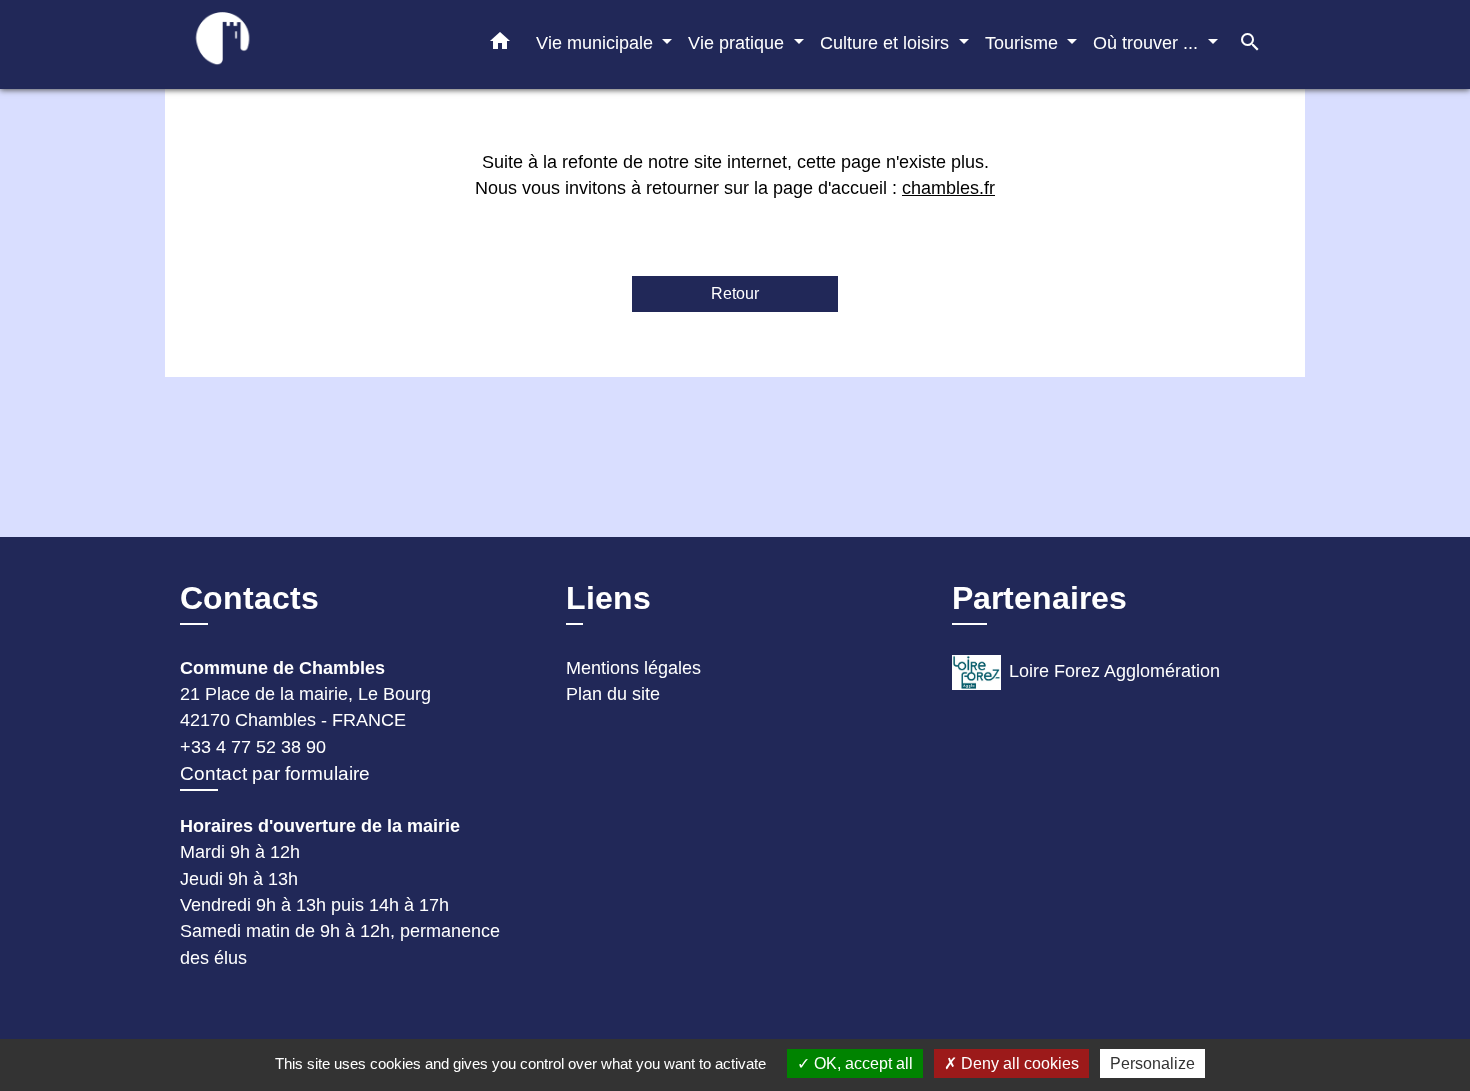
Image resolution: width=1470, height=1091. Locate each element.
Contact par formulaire (275, 773)
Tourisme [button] (1024, 42)
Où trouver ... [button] (1148, 42)
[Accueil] (305, 44)
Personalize (1152, 1063)
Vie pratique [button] (738, 42)
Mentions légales (633, 668)
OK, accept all (861, 1063)
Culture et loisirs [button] (887, 42)
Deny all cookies (1018, 1063)
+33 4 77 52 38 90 (253, 747)
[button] (500, 45)
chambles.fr (948, 188)
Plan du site (613, 694)
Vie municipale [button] (597, 42)
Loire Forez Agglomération (1114, 671)
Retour (735, 293)
